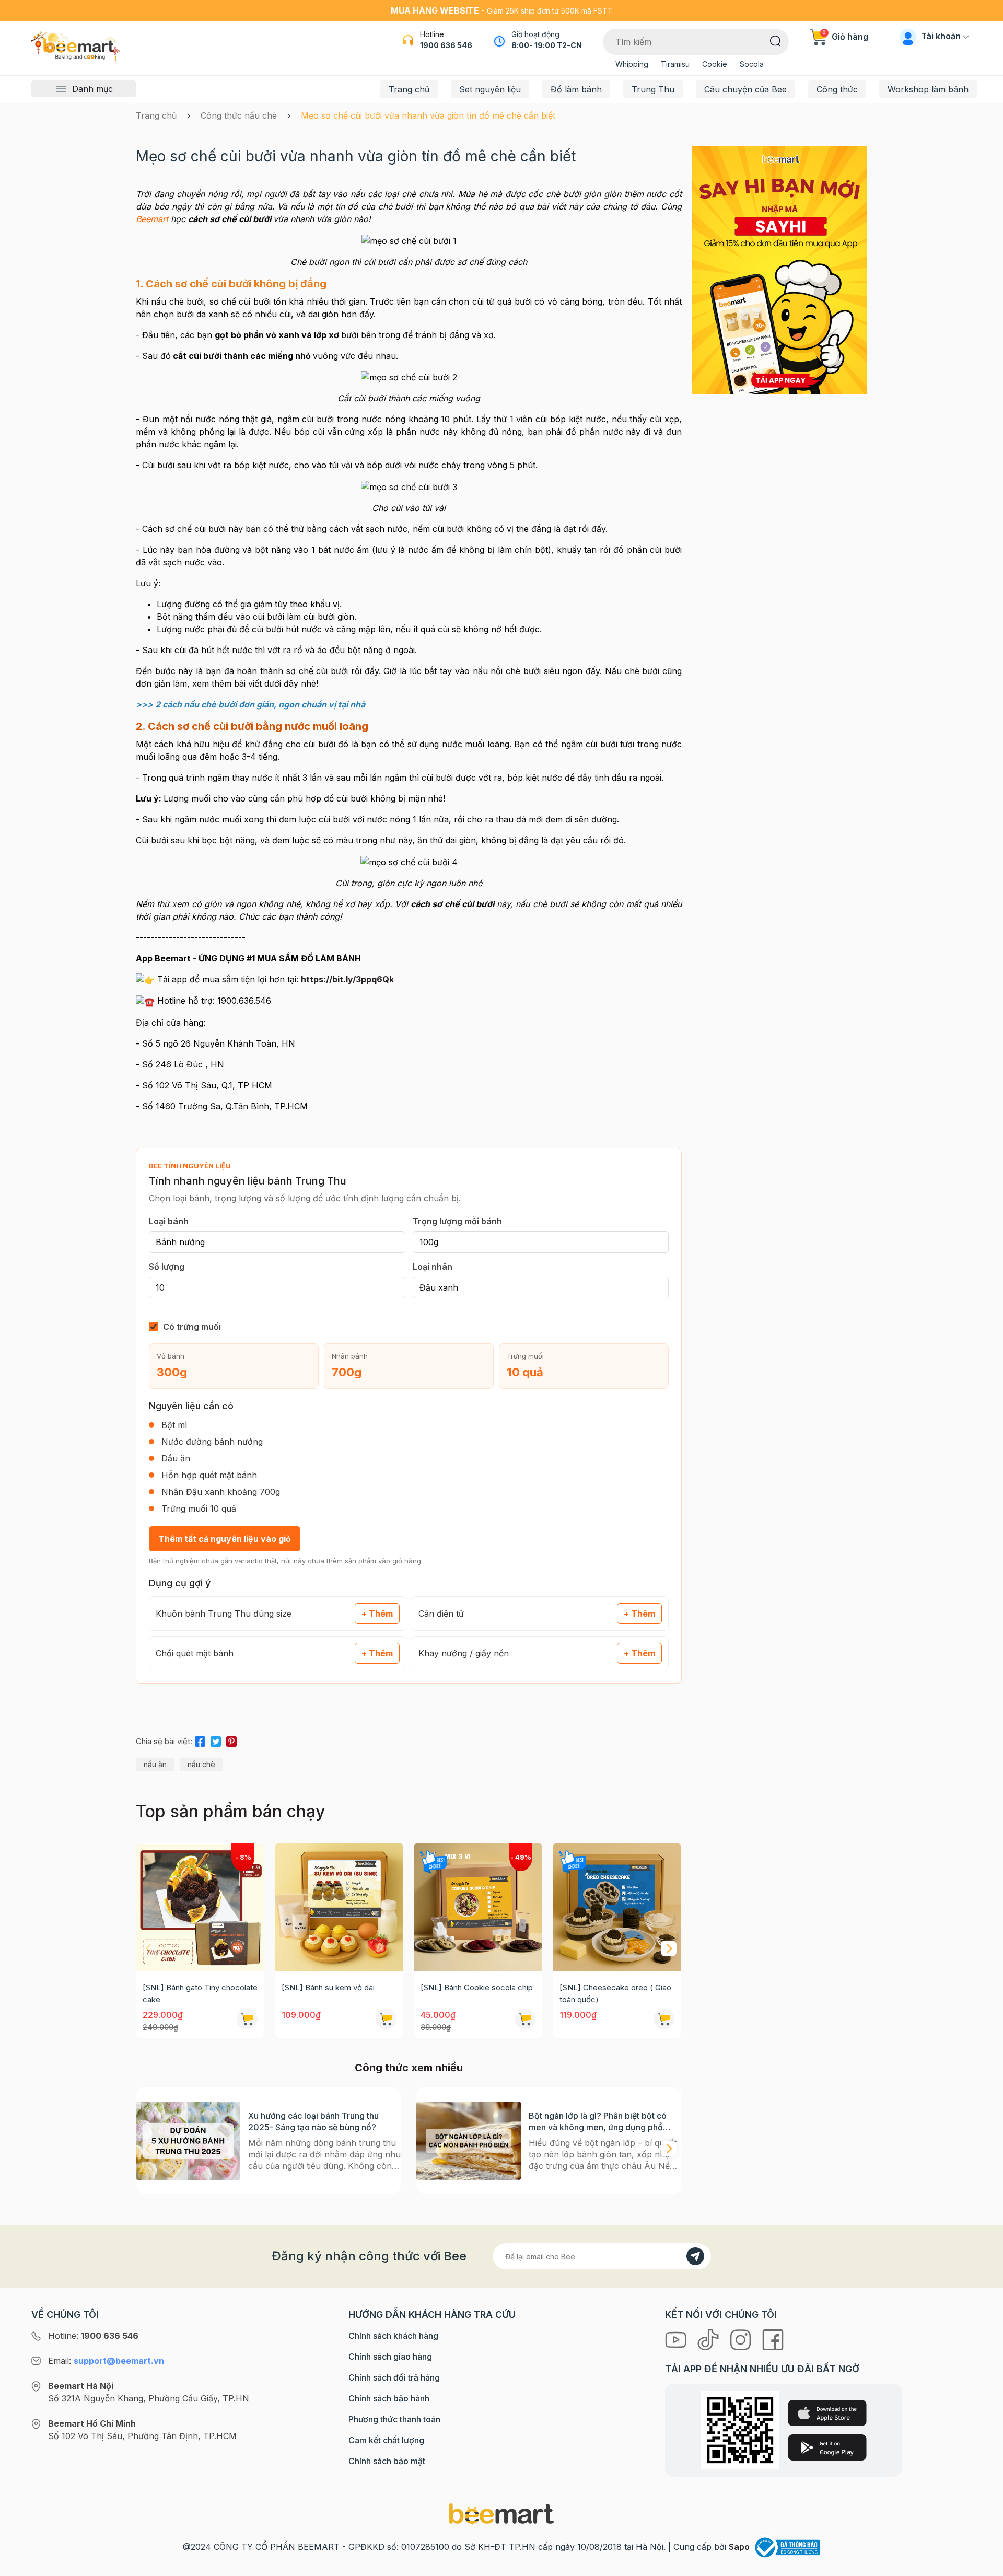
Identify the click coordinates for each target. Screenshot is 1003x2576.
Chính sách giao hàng (390, 2357)
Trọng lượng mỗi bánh (457, 1221)
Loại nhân (433, 1267)
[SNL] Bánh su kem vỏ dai (328, 1987)
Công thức (837, 89)
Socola (752, 64)
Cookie (715, 64)
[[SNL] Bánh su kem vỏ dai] (339, 1907)
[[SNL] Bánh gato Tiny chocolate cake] (200, 1907)
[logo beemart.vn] (501, 2513)
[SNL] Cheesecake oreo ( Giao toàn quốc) (615, 1993)
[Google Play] (827, 2447)
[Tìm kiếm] (775, 40)
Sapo (739, 2547)
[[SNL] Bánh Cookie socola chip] (478, 1907)
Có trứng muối (192, 1327)
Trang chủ (409, 89)
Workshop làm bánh (928, 89)
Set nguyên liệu (490, 89)
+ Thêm (377, 1614)
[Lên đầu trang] (984, 2566)
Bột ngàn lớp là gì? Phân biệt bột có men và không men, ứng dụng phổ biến (598, 2122)
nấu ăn (155, 1764)
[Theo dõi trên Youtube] (677, 2339)
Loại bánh (169, 1221)
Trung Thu (653, 89)
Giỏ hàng (845, 37)
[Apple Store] (827, 2413)
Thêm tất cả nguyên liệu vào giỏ (225, 1539)
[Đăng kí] (695, 2256)
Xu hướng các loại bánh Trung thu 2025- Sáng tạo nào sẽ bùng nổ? (313, 2121)
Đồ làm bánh (576, 89)
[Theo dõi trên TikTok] (709, 2339)
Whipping (632, 64)
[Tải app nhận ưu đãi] (780, 269)
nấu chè (201, 1764)
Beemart (152, 219)
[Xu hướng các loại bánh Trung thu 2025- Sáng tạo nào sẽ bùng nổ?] (188, 2140)
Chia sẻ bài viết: (164, 1741)
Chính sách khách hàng (393, 2336)
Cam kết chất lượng (386, 2440)
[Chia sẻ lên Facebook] (200, 1740)
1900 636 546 (446, 45)
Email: (106, 2361)
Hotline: (93, 2336)
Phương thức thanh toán (394, 2419)
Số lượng (167, 1267)
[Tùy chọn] (525, 2019)
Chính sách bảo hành (389, 2398)
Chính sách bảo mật (387, 2461)
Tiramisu (675, 64)
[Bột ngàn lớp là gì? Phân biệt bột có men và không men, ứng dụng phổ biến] (469, 2140)
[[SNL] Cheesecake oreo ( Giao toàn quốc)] (617, 1907)
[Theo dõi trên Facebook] (773, 2339)
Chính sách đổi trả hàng (394, 2377)
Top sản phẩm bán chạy (230, 1811)
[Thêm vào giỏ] (247, 2019)
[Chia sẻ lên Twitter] (216, 1740)
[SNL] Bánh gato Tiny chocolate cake (200, 1993)
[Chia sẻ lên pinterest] (231, 1740)
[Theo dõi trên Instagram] (742, 2339)
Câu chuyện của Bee (745, 89)
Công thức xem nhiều (409, 2068)
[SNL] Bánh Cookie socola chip (477, 1987)
